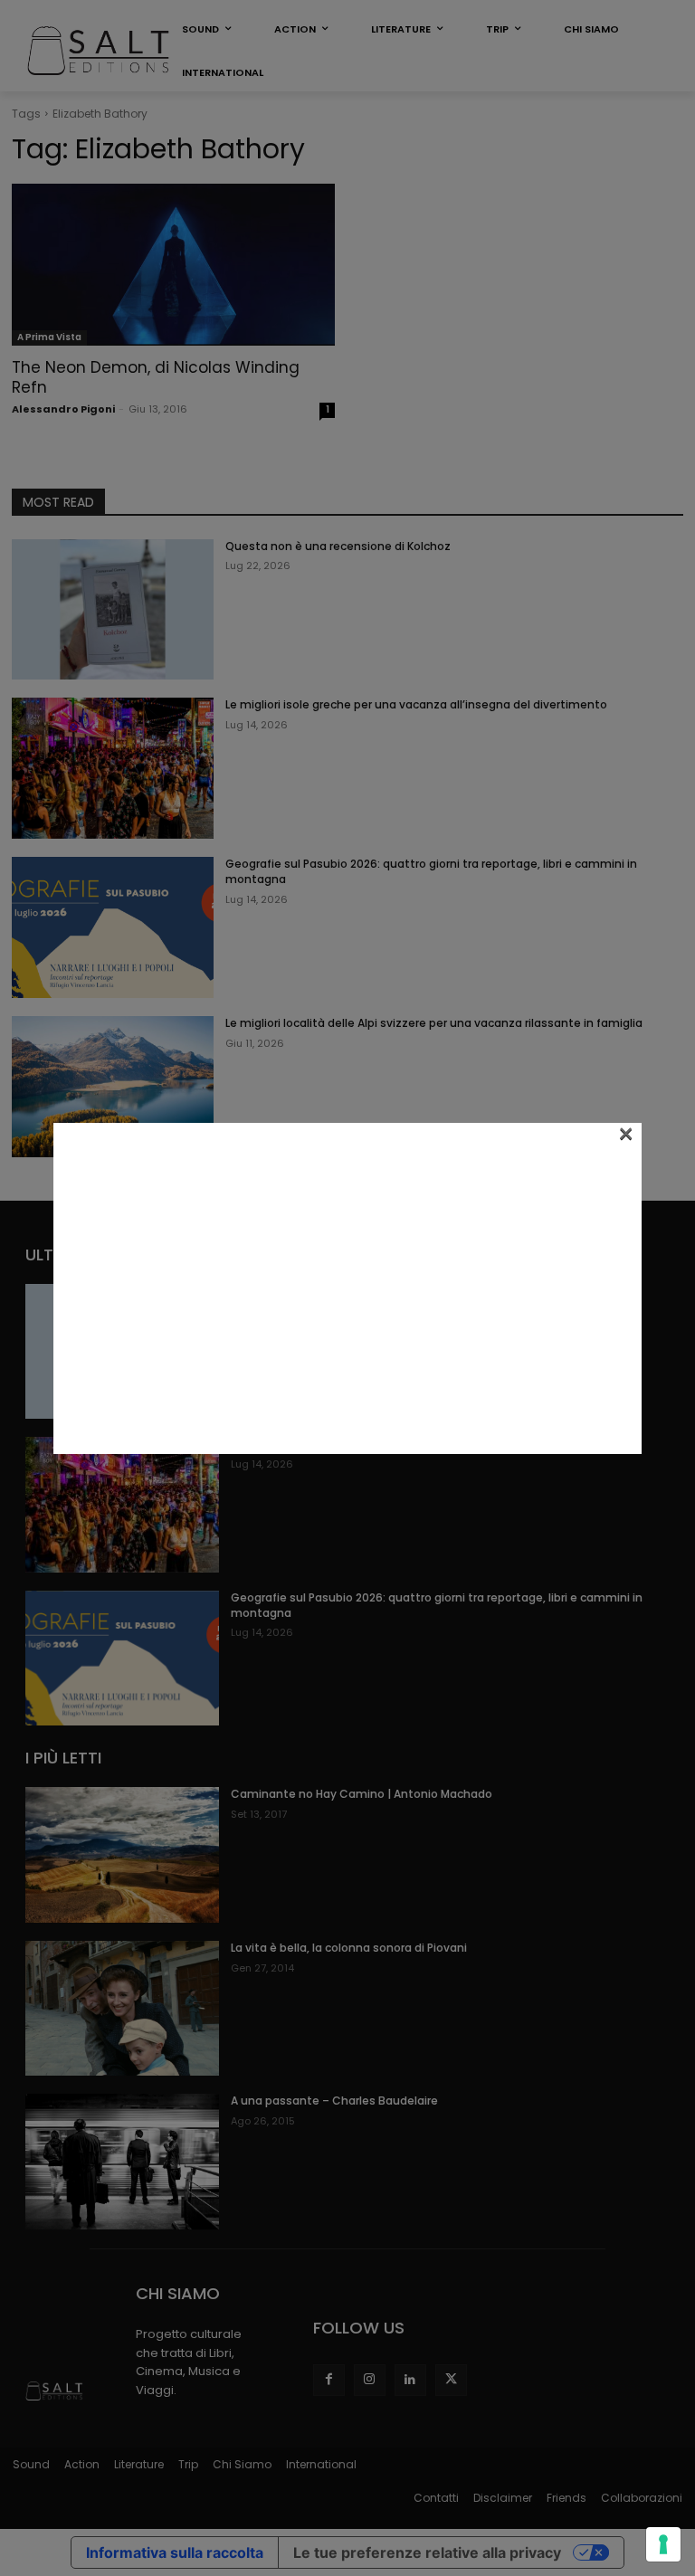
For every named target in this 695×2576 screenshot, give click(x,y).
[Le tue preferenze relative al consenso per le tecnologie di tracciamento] (663, 2544)
